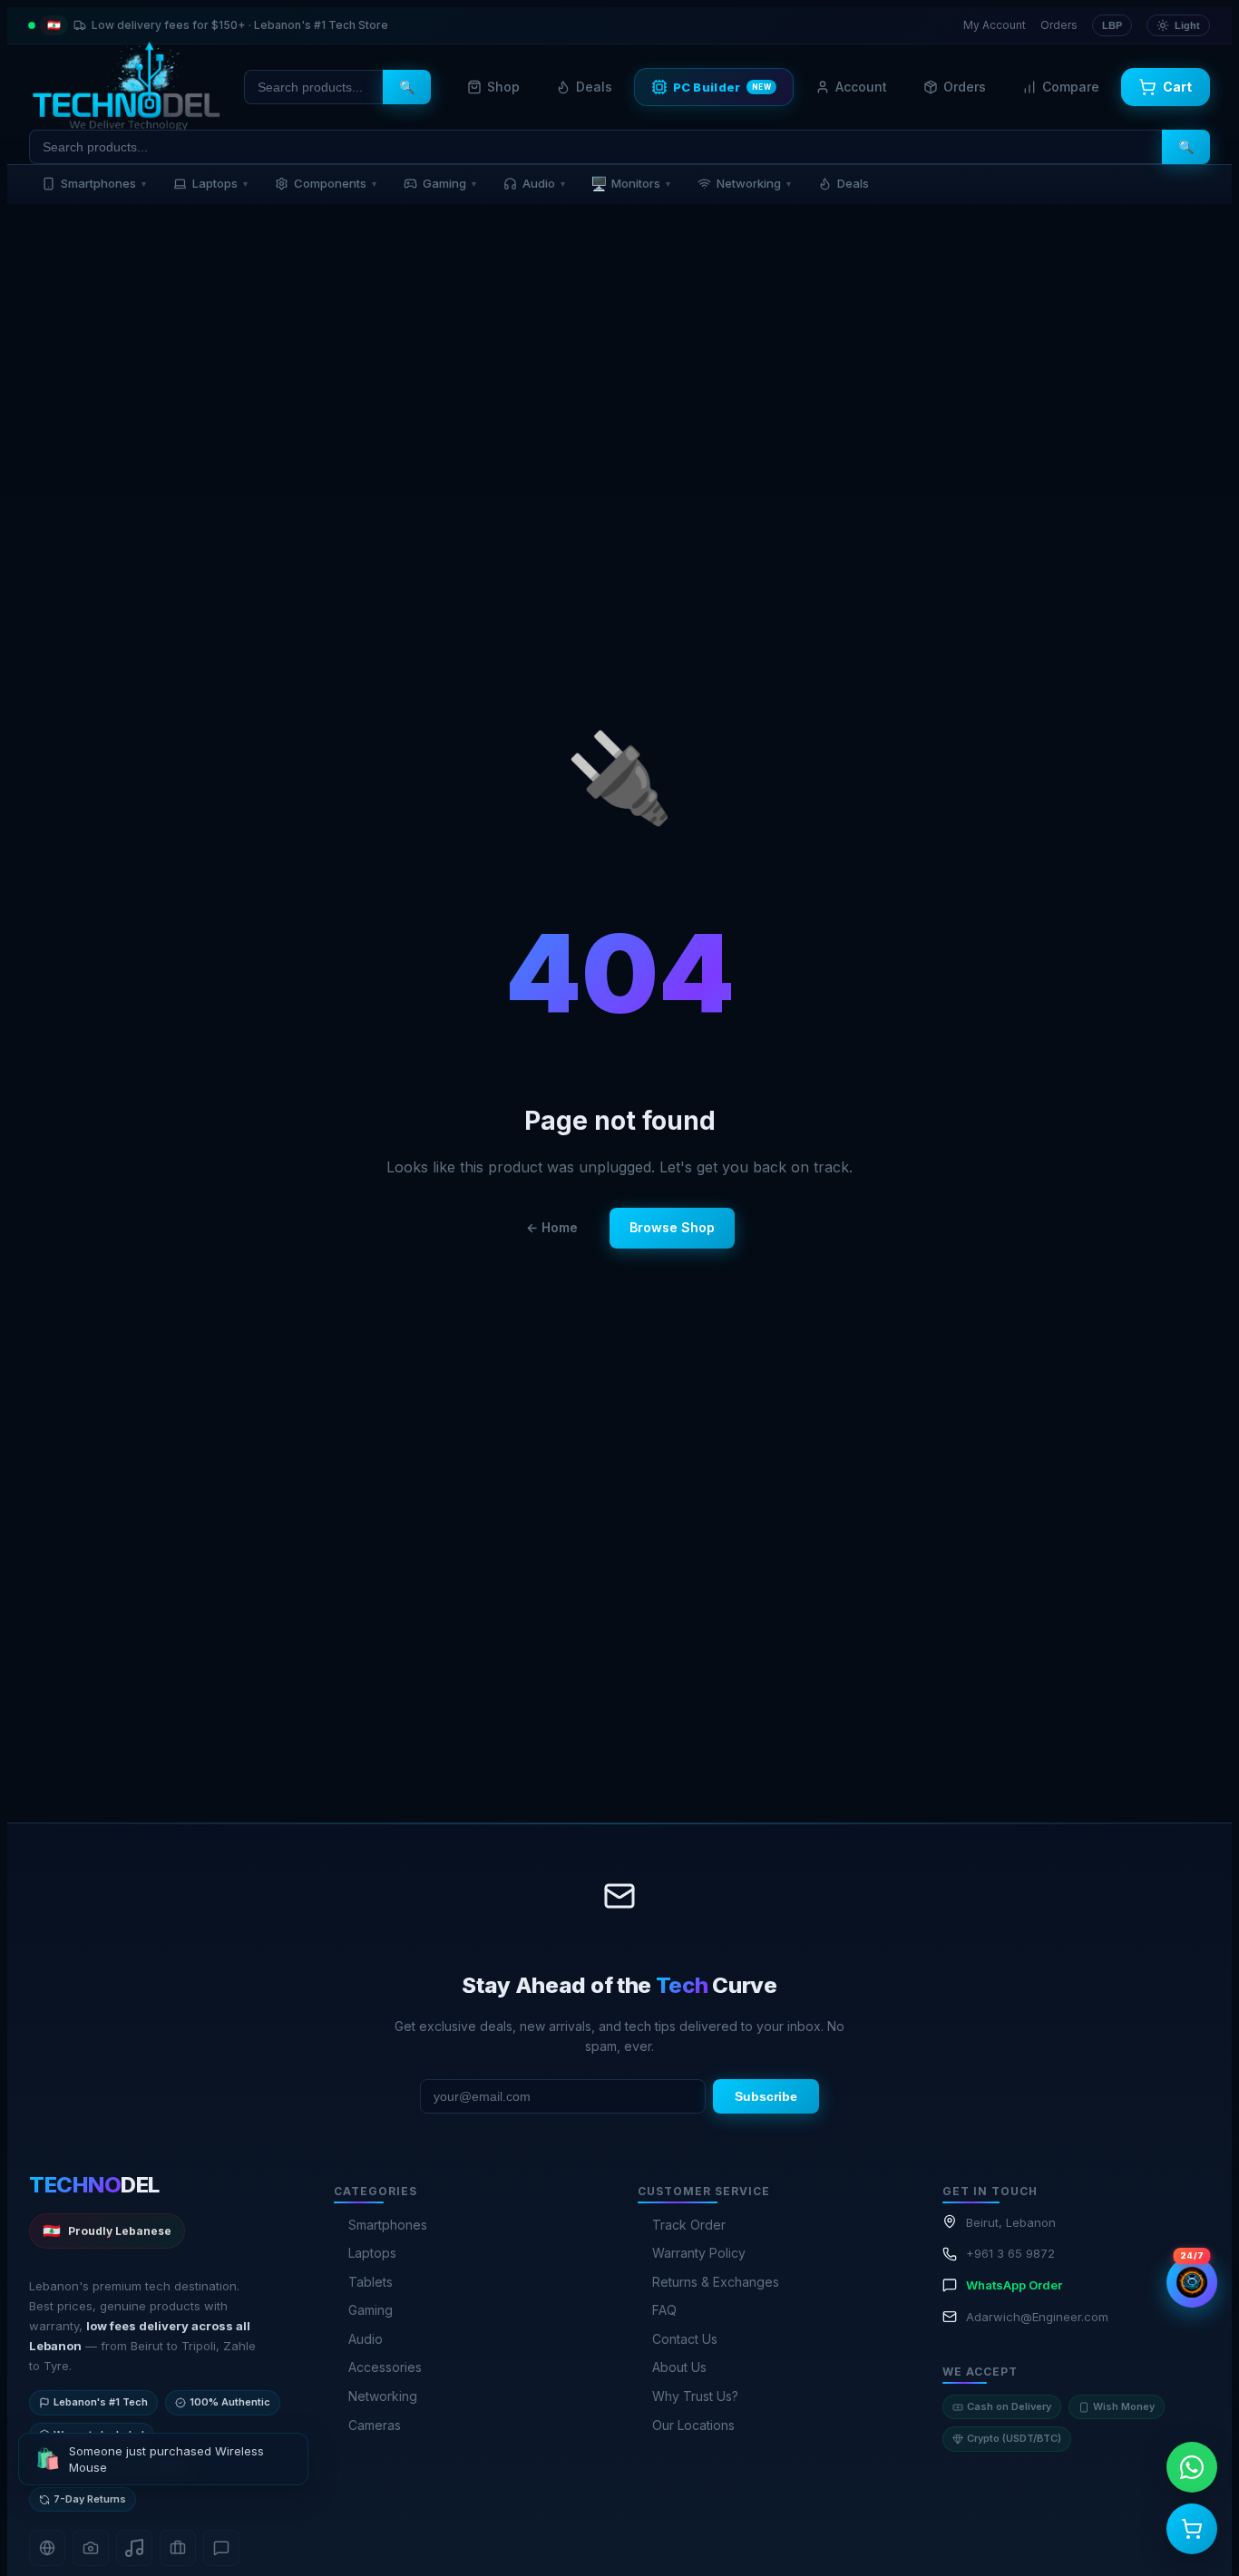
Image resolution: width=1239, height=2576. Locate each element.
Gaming (449, 183)
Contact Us (685, 2339)
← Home (552, 1227)
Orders (1059, 25)
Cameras (375, 2425)
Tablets (371, 2282)
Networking (754, 183)
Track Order (689, 2225)
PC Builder (722, 87)
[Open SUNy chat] (1192, 2282)
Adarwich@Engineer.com (1037, 2317)
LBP (1112, 25)
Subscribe (766, 2096)
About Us (679, 2367)
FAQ (664, 2310)
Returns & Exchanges (716, 2282)
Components (335, 183)
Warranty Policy (699, 2253)
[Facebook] (47, 2548)
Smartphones (103, 183)
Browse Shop (672, 1227)
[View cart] (1192, 2529)
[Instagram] (91, 2548)
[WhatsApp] (221, 2548)
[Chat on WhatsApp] (1192, 2467)
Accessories (385, 2367)
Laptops (220, 183)
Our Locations (693, 2425)
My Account (995, 25)
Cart (1177, 87)
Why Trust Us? (695, 2396)
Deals (594, 87)
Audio (544, 183)
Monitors (630, 184)
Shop (503, 87)
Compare (1071, 87)
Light (1187, 25)
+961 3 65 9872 (1010, 2253)
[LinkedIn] (178, 2548)
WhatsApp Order (1014, 2285)
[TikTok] (134, 2548)
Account (861, 87)
